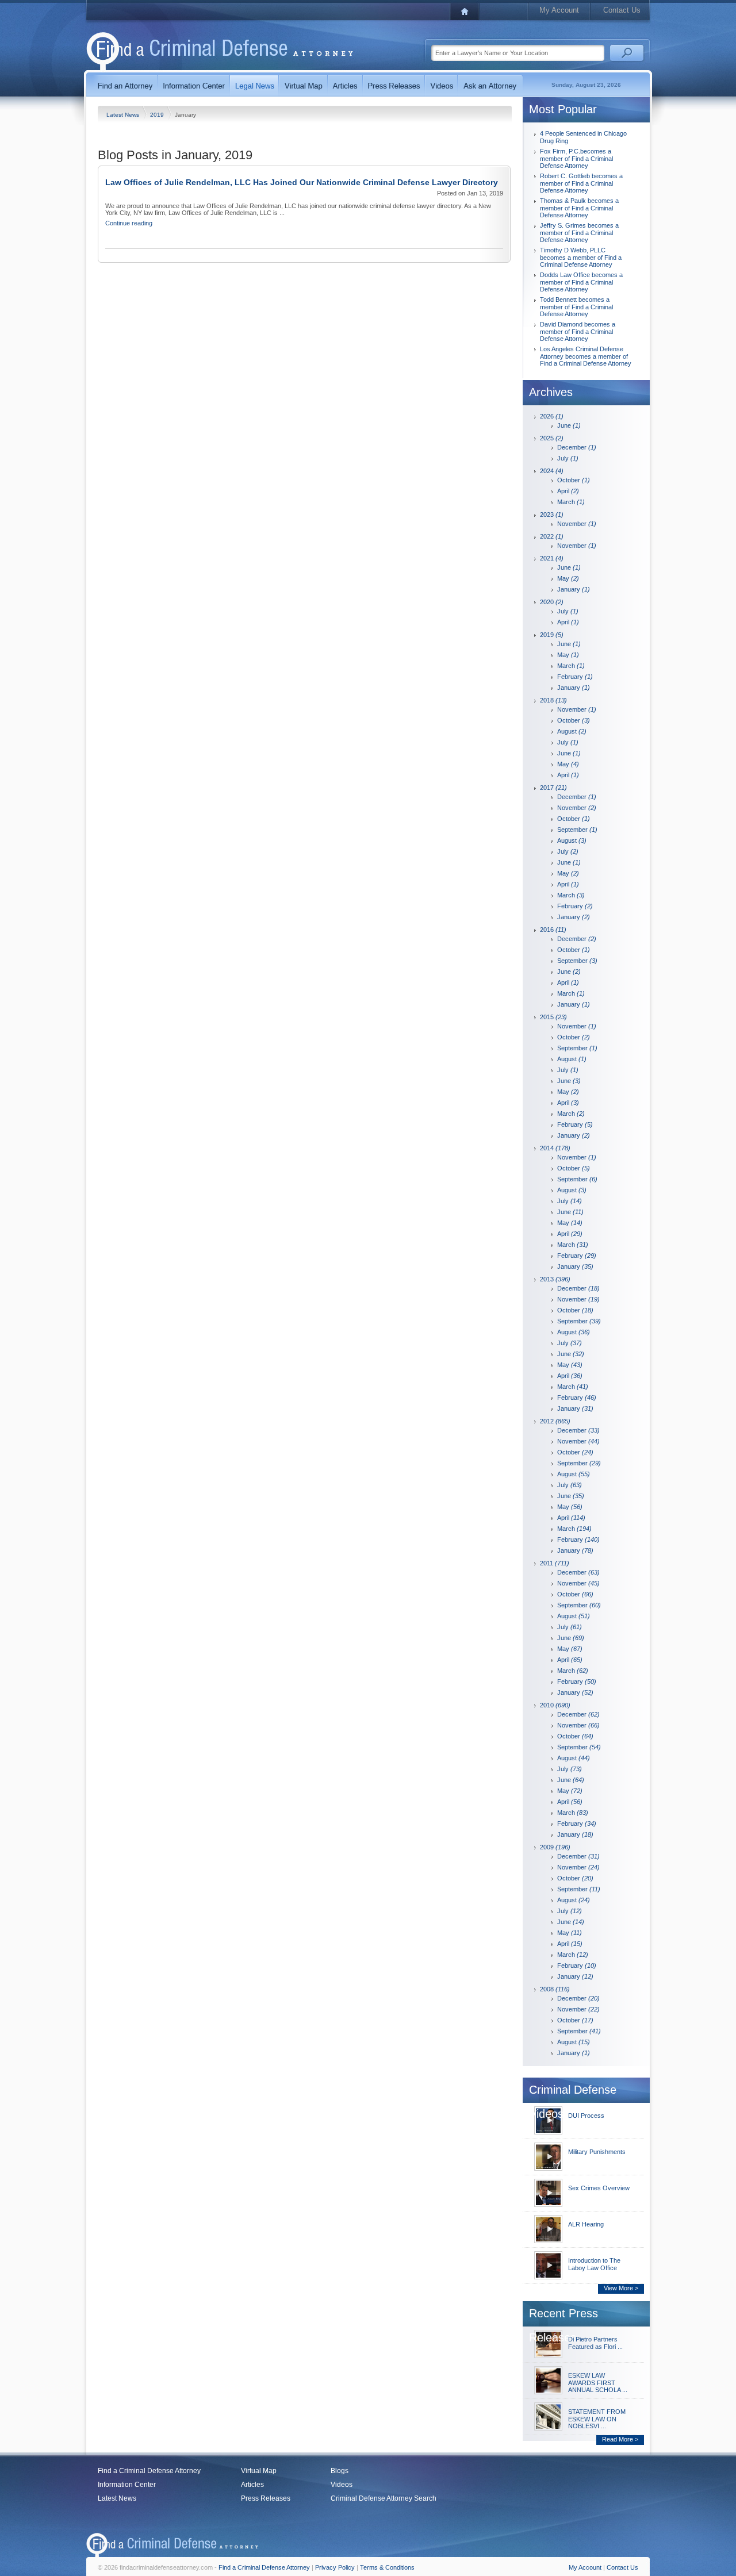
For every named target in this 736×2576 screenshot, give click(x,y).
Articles (252, 2485)
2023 (552, 515)
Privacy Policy (335, 2567)
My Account (559, 10)
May (568, 578)
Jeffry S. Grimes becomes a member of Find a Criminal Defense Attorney (579, 233)
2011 (555, 1563)
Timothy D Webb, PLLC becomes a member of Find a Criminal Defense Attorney (581, 257)
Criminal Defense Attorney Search (384, 2498)
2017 (553, 788)
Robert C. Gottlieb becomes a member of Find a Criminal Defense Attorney (581, 183)
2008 (555, 1989)
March (571, 502)
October (574, 480)
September (577, 830)
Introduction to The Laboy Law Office (594, 2264)
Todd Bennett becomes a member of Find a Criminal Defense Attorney (576, 307)
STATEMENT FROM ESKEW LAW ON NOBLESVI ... (597, 2419)
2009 (555, 1847)
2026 (552, 416)
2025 (552, 438)
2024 (552, 471)
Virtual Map (259, 2471)
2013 (555, 1279)
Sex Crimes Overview (599, 2188)
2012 (555, 1421)
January (574, 589)
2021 (552, 558)
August (572, 731)
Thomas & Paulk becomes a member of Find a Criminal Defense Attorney (579, 208)
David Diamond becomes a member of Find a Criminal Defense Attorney (578, 331)
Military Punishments (597, 2152)
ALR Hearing (586, 2224)
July (568, 458)
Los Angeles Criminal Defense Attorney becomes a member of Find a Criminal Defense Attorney (586, 356)
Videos (342, 2485)
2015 (553, 1017)
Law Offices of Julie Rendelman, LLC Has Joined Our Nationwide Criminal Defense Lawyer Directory (302, 182)
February (575, 677)
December (577, 447)
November (577, 524)
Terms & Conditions (387, 2567)
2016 (553, 930)
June (569, 425)
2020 (552, 602)
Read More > (620, 2439)
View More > (621, 2288)
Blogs (340, 2471)
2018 (553, 700)
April (568, 491)
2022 (552, 536)
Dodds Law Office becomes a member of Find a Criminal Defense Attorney (581, 282)
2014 (555, 1148)
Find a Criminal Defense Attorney (149, 2471)
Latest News (124, 115)
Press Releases (266, 2498)
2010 (555, 1705)
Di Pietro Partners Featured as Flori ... (595, 2343)
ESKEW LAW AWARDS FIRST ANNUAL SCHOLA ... (598, 2383)
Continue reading (129, 223)
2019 (158, 115)
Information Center (127, 2485)
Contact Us (622, 10)
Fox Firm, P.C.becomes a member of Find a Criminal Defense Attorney (576, 158)
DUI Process (586, 2116)
